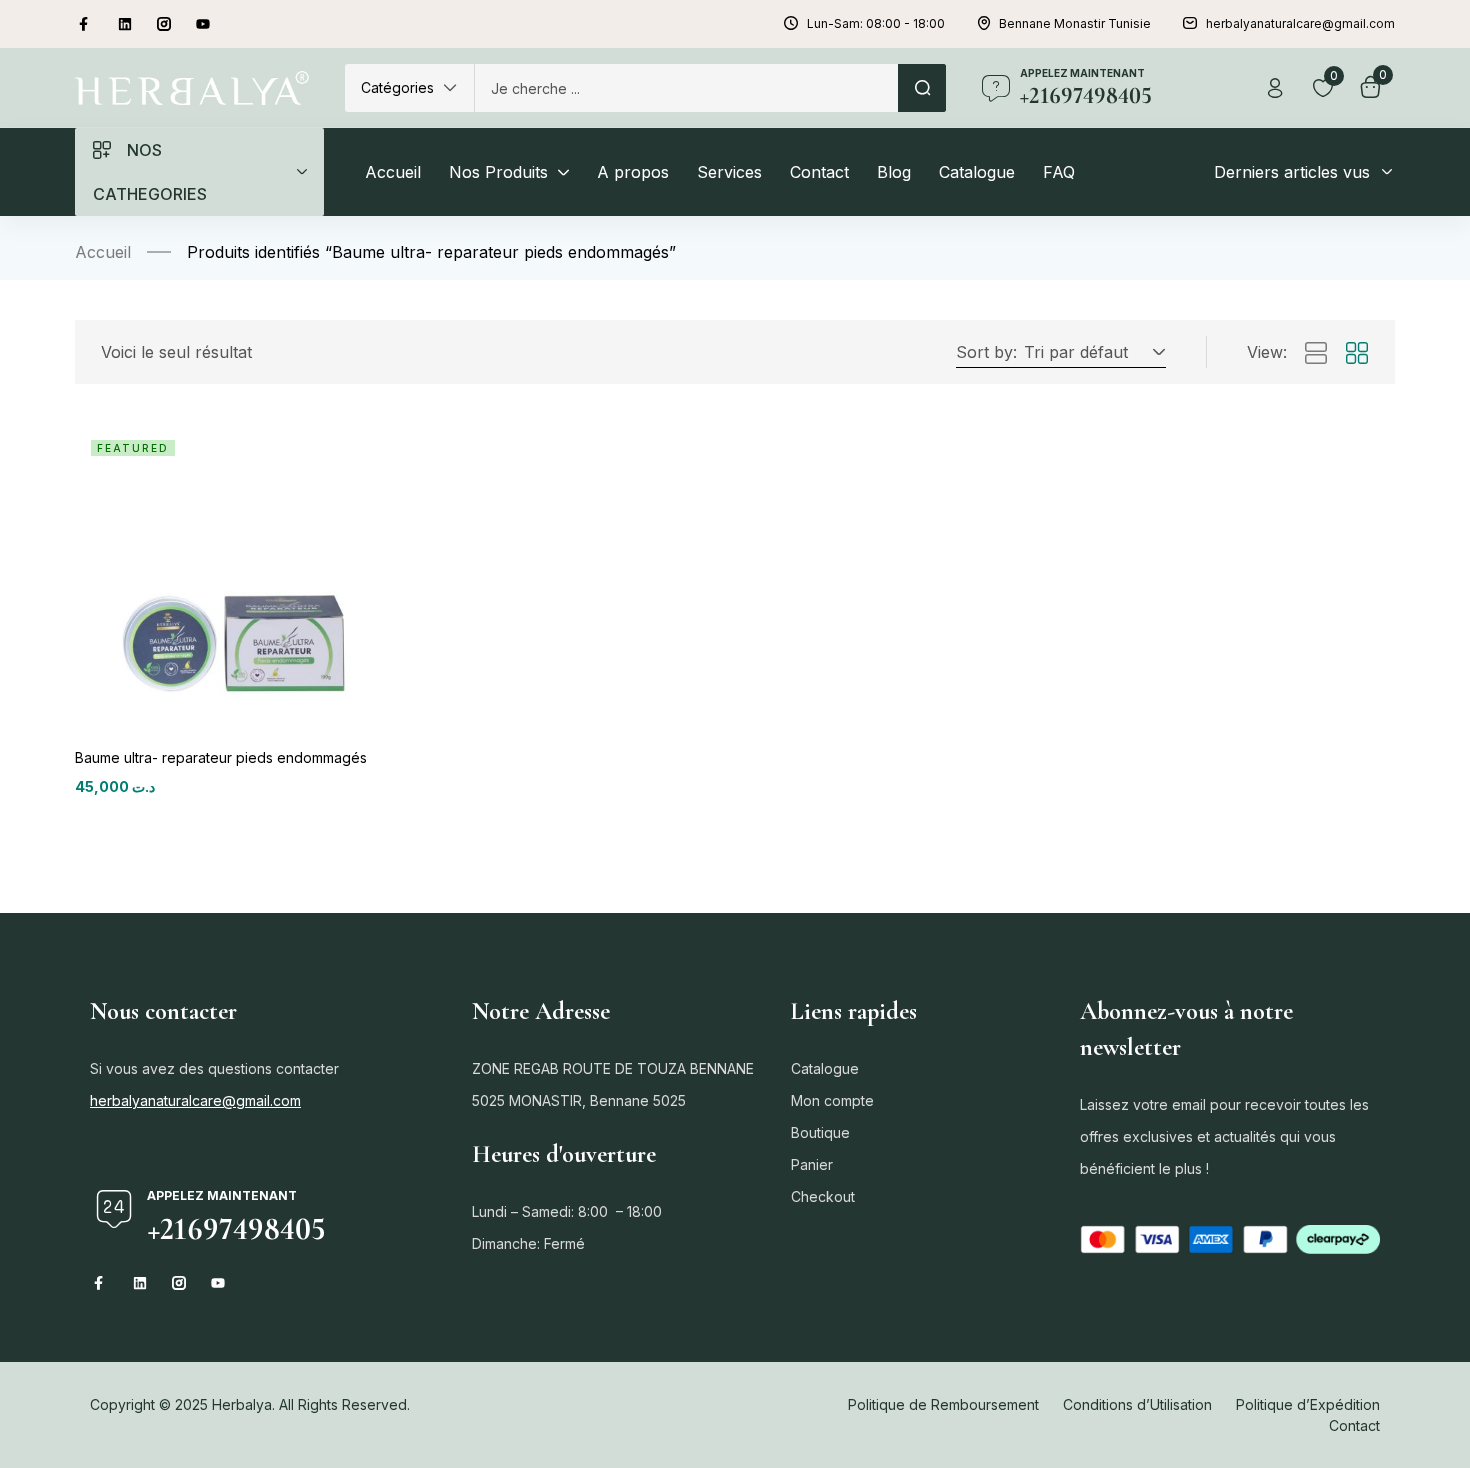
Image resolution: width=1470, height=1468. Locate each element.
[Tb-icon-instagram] (164, 24)
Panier (812, 1164)
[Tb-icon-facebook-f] (86, 24)
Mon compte (832, 1100)
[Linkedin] (125, 24)
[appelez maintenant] (996, 88)
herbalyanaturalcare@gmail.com (195, 1100)
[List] (1316, 354)
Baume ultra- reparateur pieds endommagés (221, 757)
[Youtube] (203, 24)
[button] (409, 88)
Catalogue (825, 1068)
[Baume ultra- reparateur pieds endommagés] (226, 575)
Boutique (820, 1132)
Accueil (103, 252)
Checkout (823, 1196)
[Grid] (1357, 354)
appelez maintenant (1082, 73)
